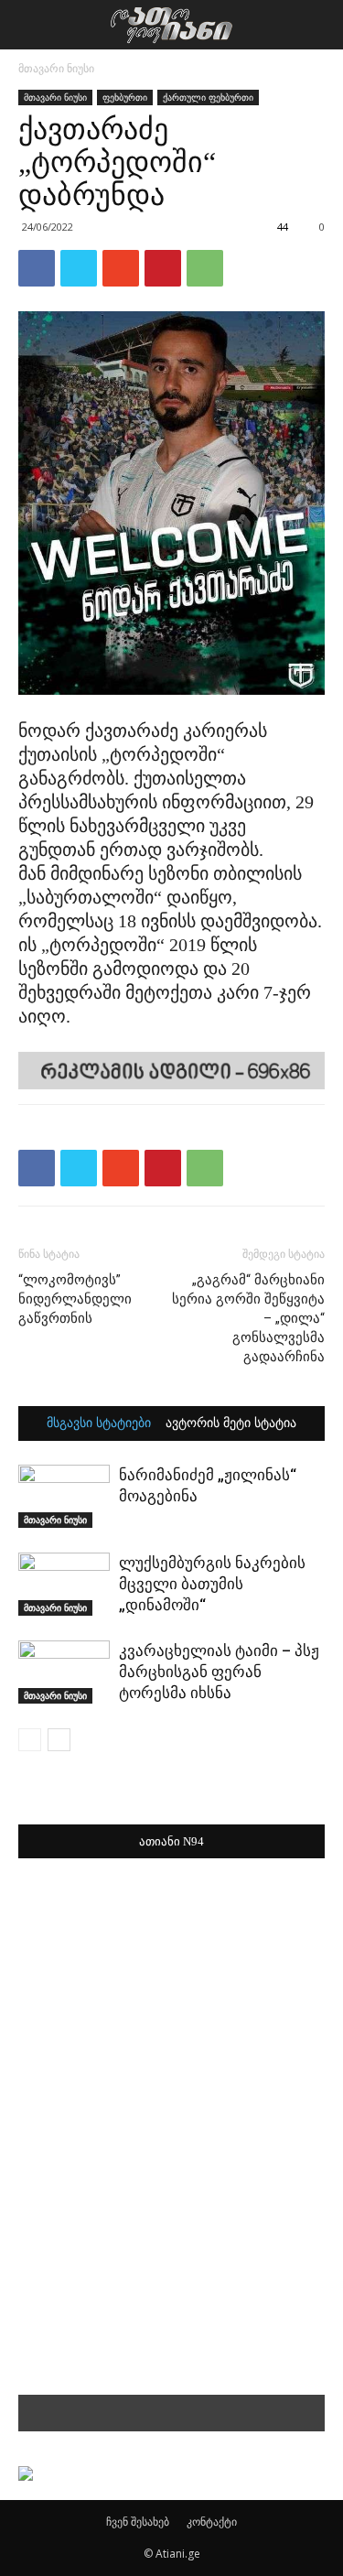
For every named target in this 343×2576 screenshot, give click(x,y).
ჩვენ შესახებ (138, 2522)
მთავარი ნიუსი (56, 68)
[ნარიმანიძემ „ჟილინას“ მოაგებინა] (64, 1496)
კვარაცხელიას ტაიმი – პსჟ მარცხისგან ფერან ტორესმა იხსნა (219, 1672)
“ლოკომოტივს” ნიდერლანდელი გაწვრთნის (75, 1299)
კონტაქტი (212, 2522)
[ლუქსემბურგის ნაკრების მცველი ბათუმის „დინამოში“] (64, 1584)
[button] (317, 25)
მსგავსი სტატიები (99, 1423)
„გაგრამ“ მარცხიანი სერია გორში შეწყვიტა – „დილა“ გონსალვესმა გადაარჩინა (248, 1318)
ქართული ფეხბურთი (208, 97)
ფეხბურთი (125, 97)
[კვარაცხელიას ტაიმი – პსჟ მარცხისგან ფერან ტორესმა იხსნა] (64, 1672)
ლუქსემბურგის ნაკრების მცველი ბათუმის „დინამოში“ (212, 1584)
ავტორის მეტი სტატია (231, 1423)
